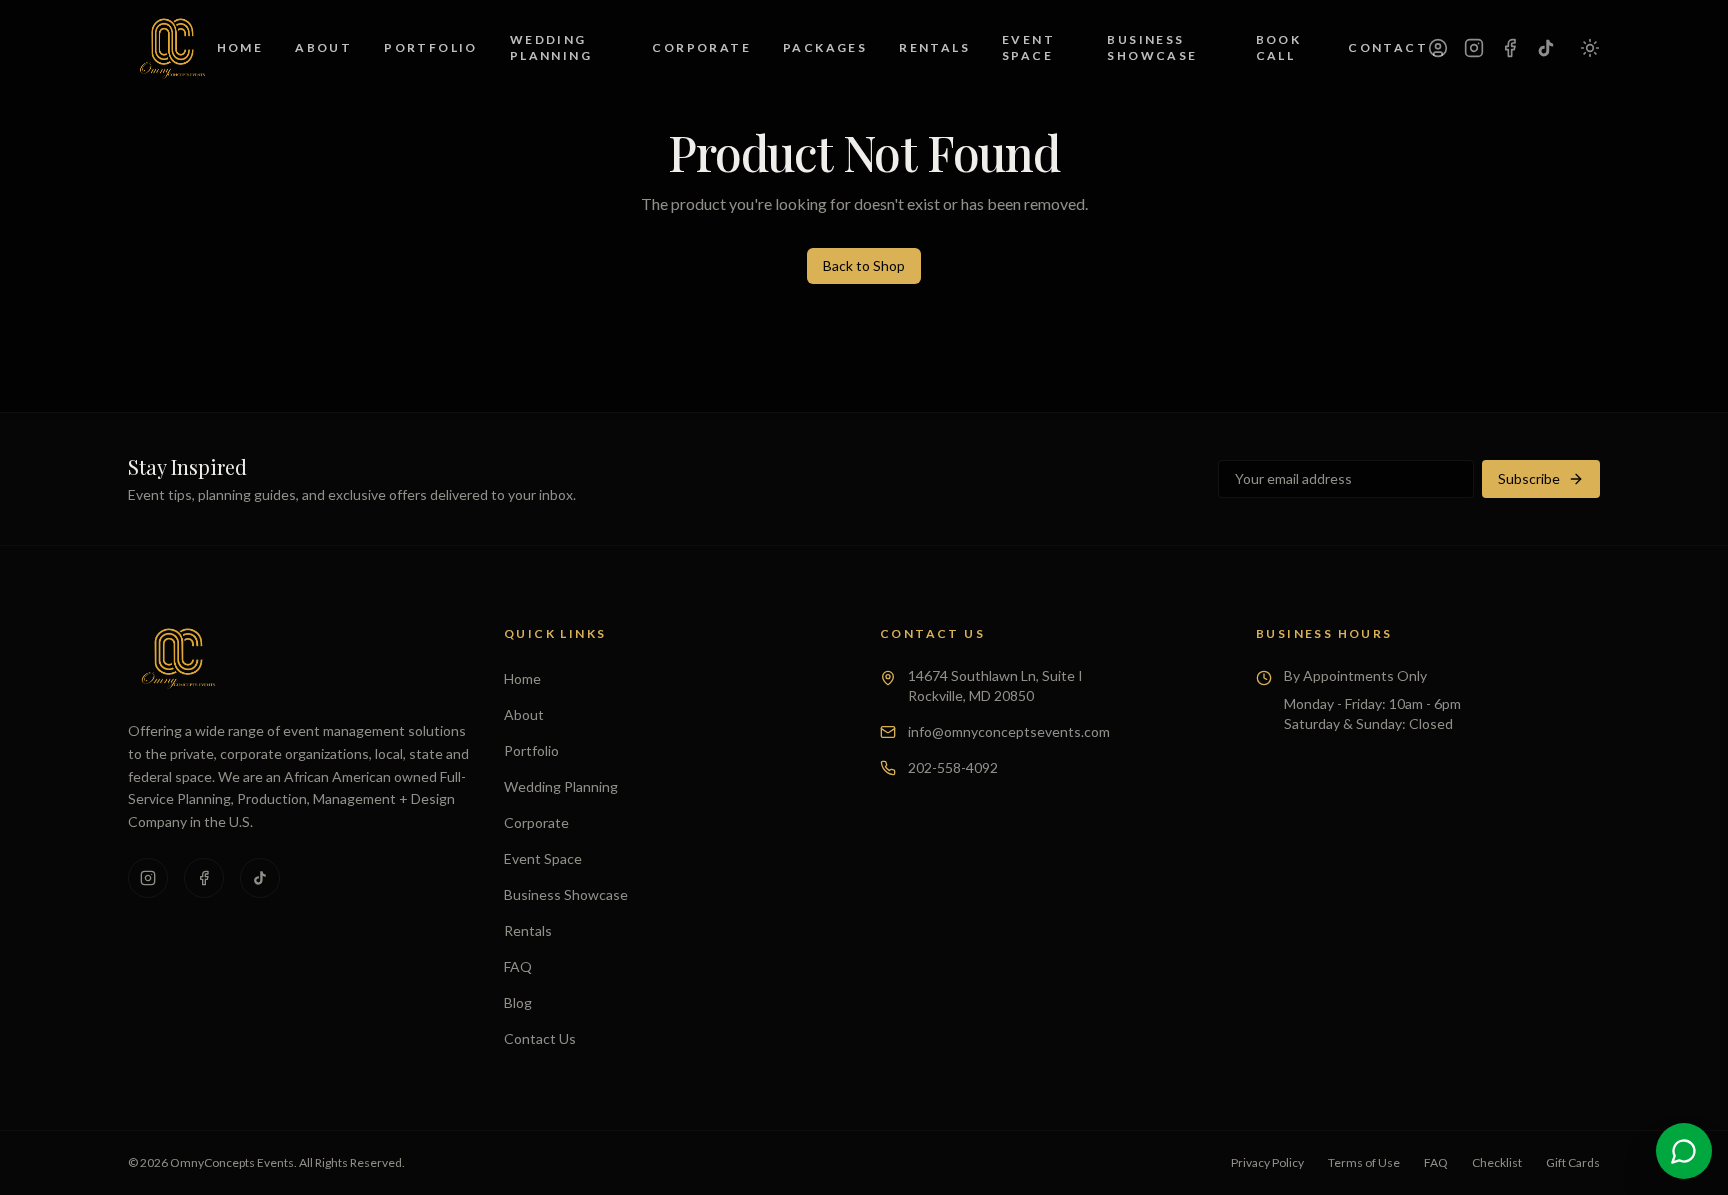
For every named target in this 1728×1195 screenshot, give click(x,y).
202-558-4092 (953, 767)
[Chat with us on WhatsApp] (1684, 1151)
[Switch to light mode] (1590, 48)
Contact (1388, 47)
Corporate (701, 47)
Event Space (1028, 47)
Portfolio (431, 47)
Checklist (1497, 1162)
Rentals (934, 47)
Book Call (1279, 47)
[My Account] (1438, 48)
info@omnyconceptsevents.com (1009, 731)
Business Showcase (1152, 47)
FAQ (518, 966)
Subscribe (1529, 478)
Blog (518, 1002)
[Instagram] (1474, 48)
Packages (825, 47)
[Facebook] (1510, 48)
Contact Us (540, 1038)
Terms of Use (1364, 1162)
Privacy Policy (1267, 1162)
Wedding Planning (551, 47)
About (323, 47)
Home (240, 47)
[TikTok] (1546, 48)
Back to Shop (864, 265)
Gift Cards (1573, 1162)
